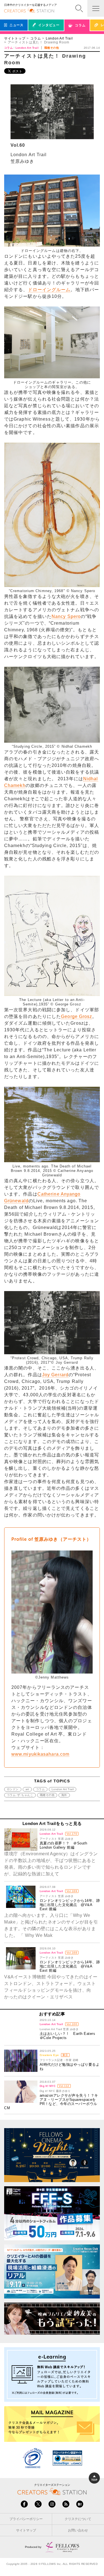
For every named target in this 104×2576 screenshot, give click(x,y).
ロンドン (13, 1789)
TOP (94, 2480)
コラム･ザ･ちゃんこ (20, 1795)
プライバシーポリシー (26, 2519)
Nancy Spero (66, 616)
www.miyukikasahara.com (40, 1754)
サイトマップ (26, 2530)
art (27, 1789)
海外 (64, 1795)
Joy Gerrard (55, 1375)
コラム (35, 38)
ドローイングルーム (49, 290)
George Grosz (77, 1016)
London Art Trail (59, 38)
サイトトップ (15, 38)
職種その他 (47, 1795)
